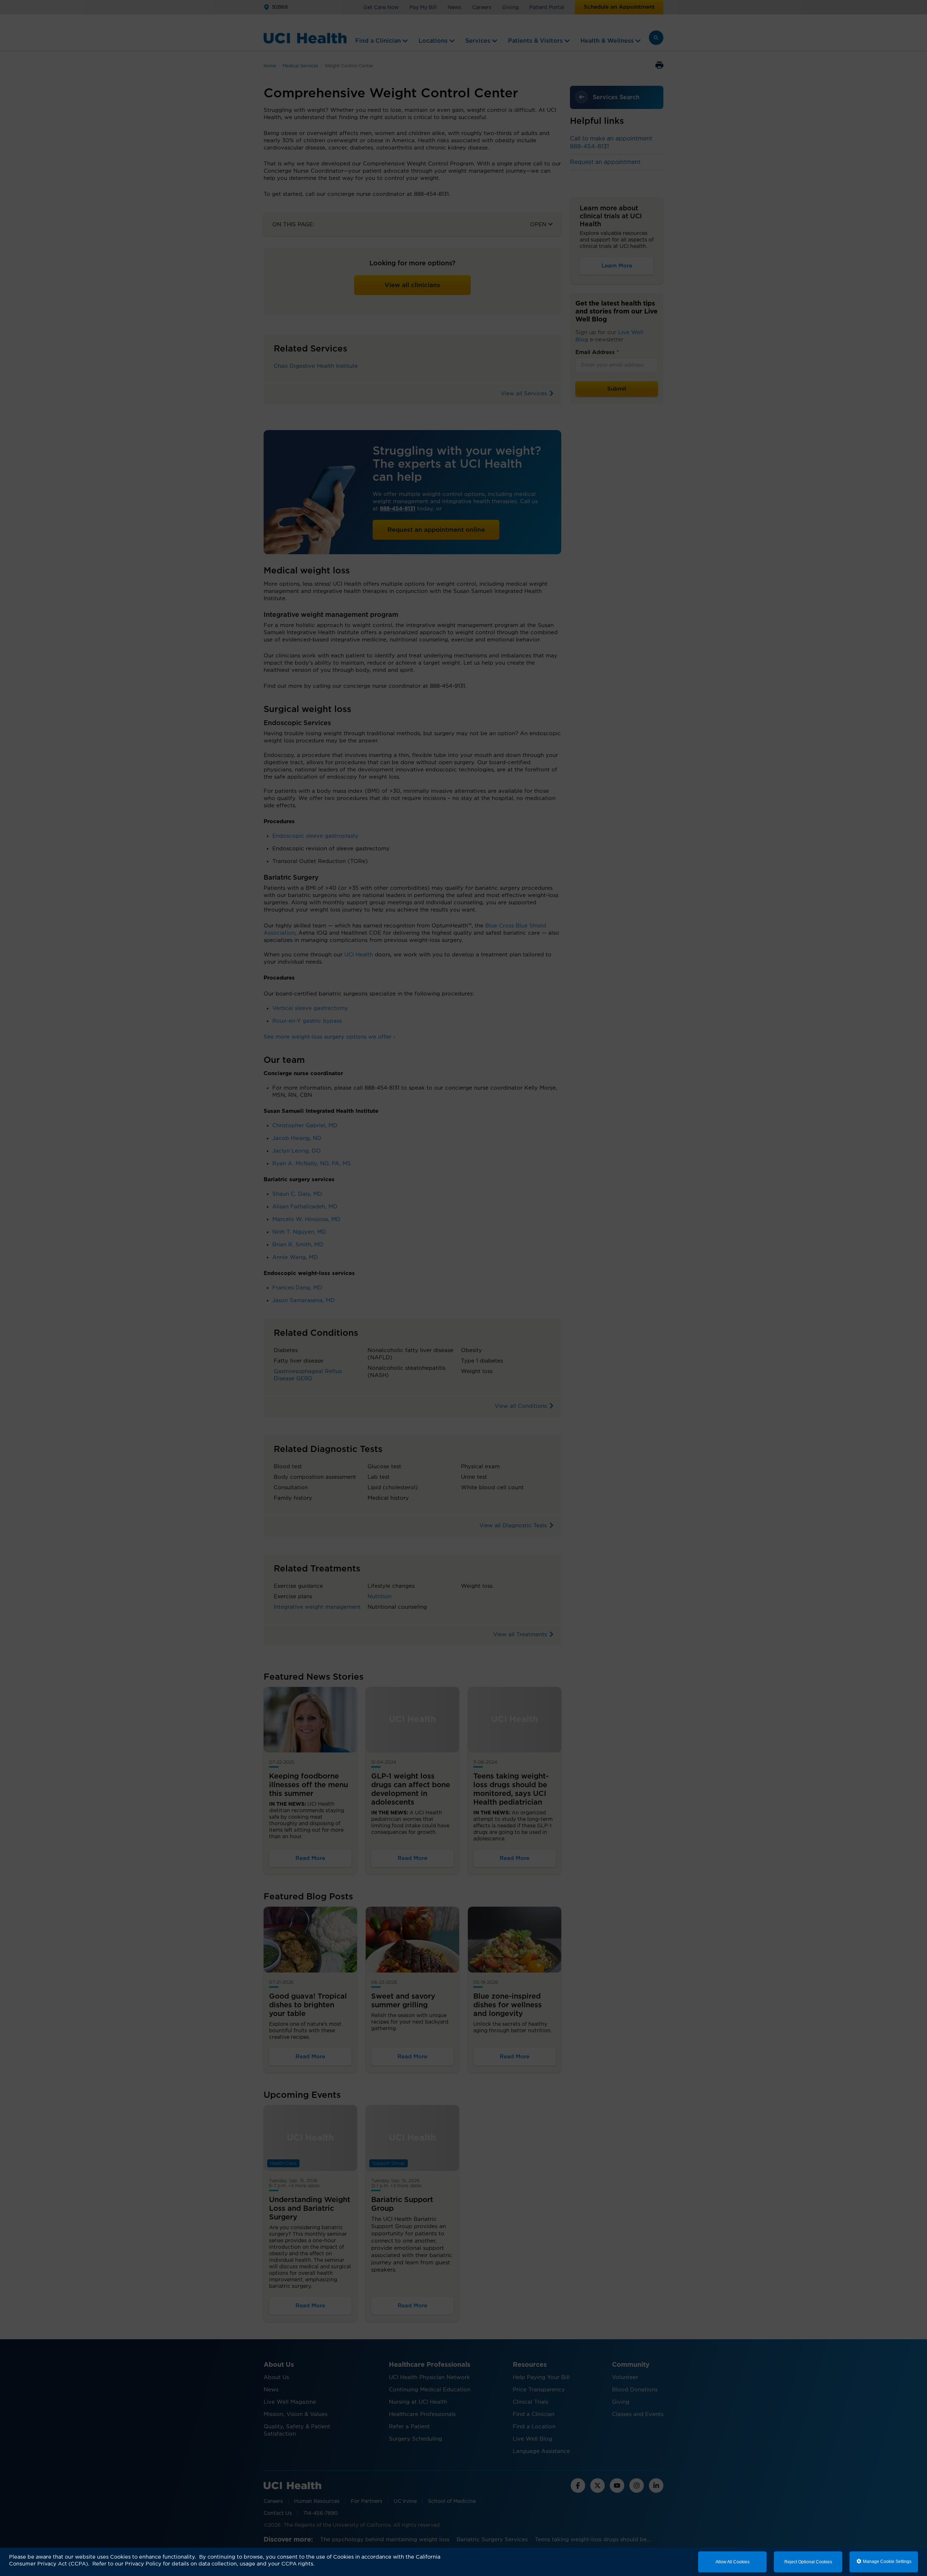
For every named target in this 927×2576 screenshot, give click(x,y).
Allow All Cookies (733, 2562)
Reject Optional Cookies (808, 2562)
